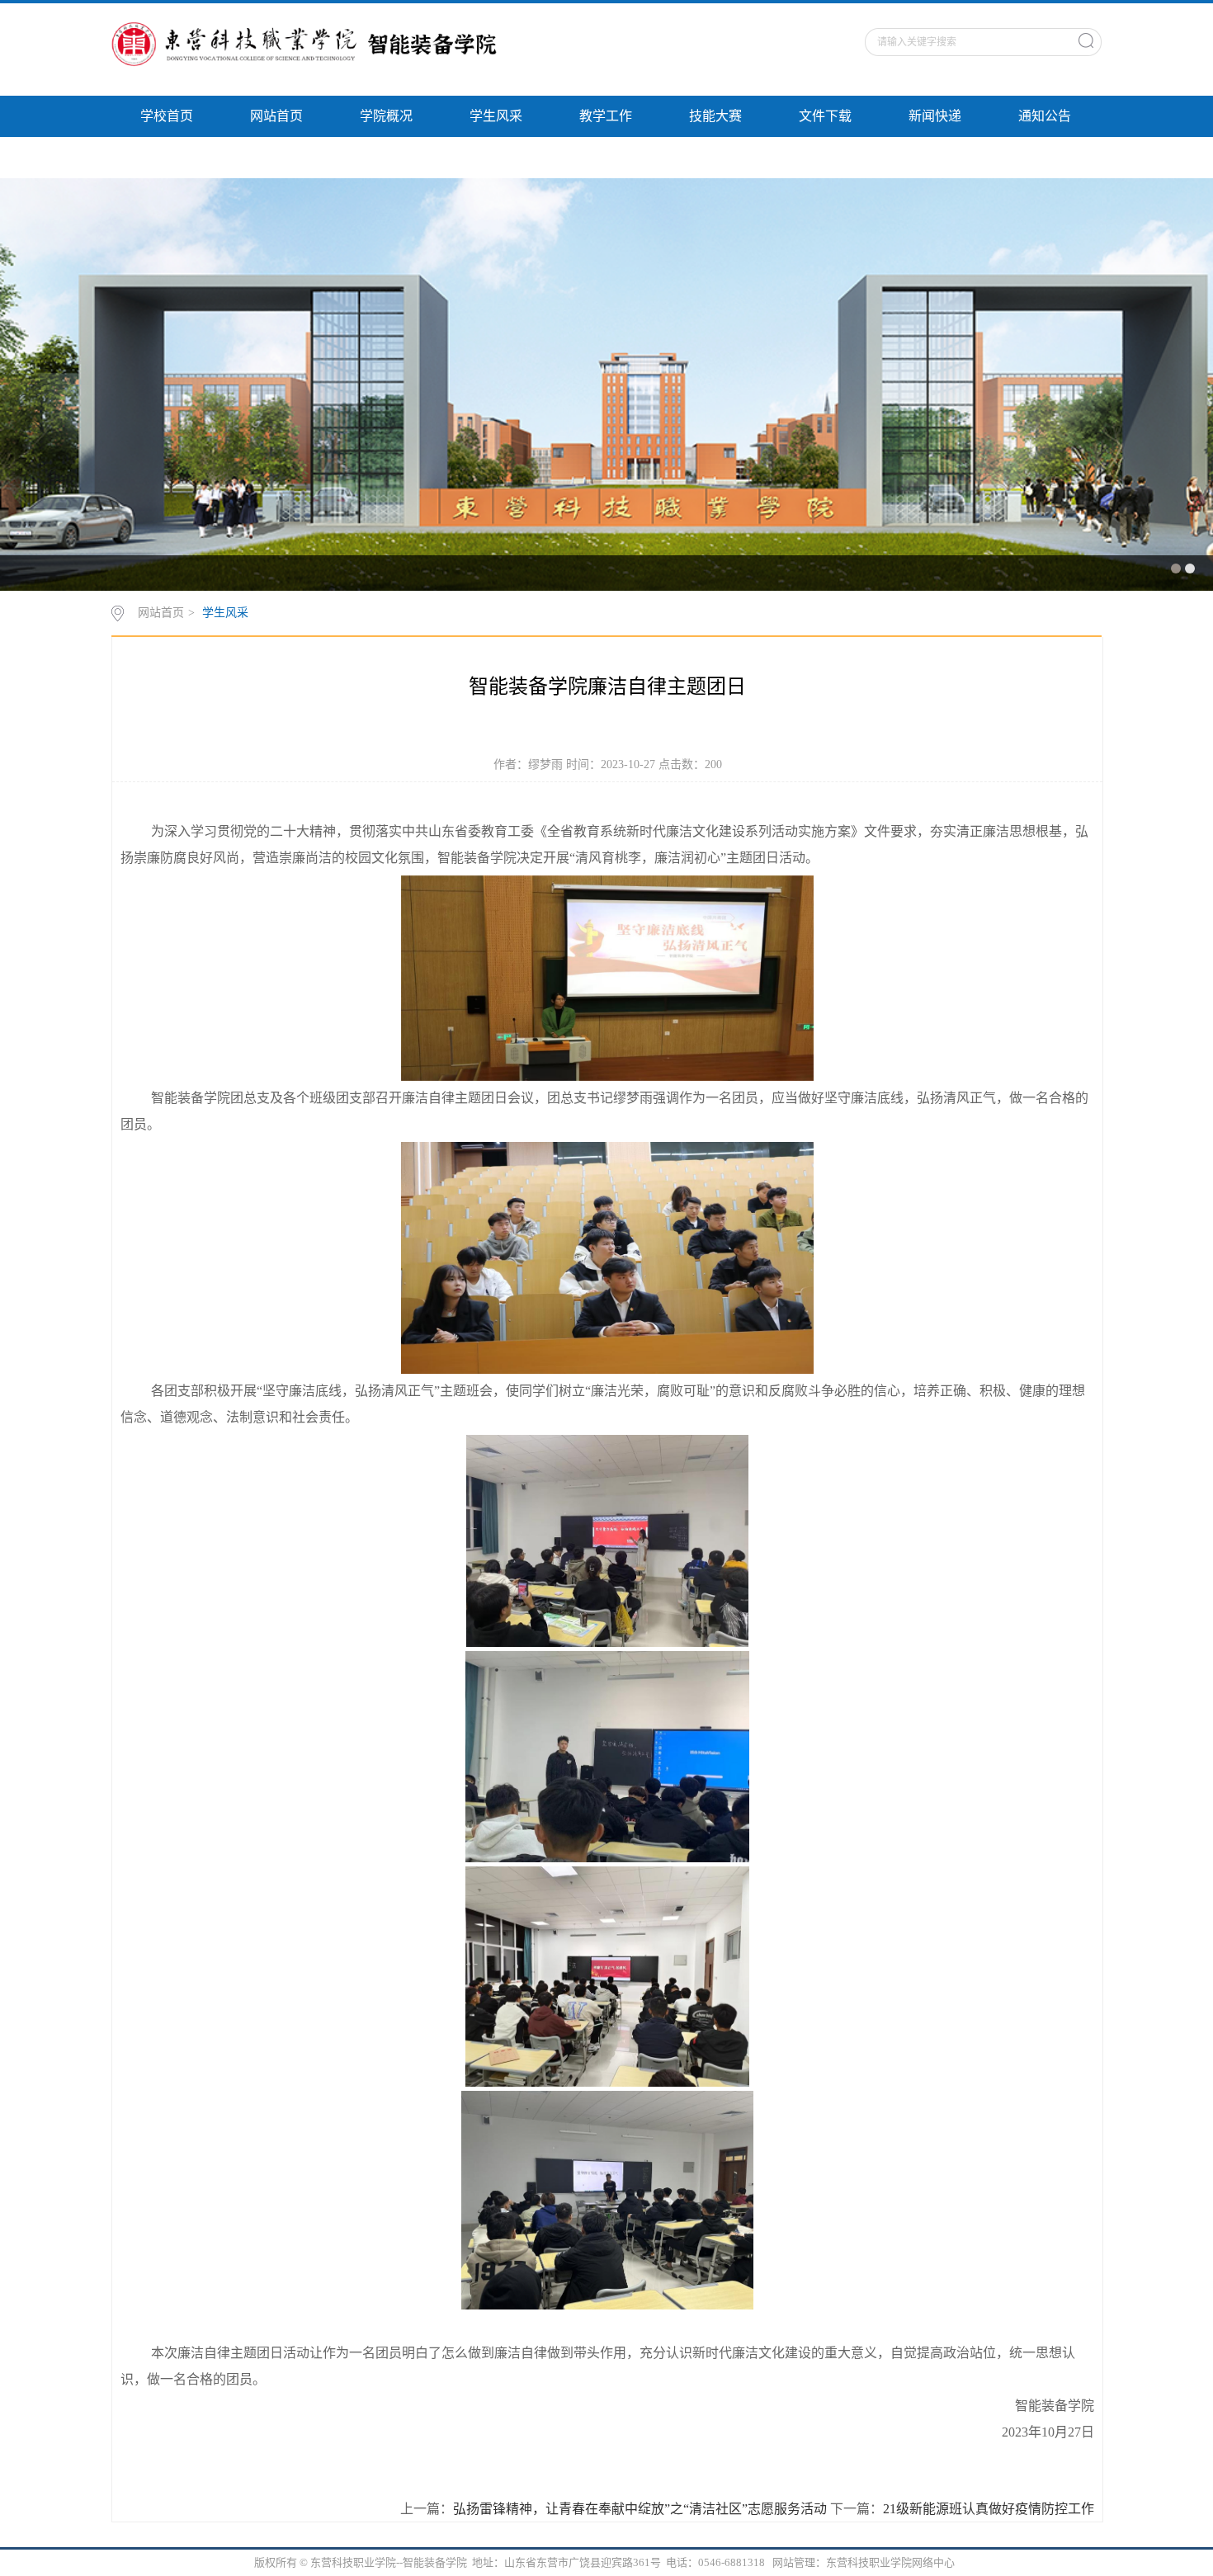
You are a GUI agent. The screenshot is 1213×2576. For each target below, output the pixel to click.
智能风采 (167, 157)
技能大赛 (715, 116)
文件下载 (825, 116)
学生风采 (496, 116)
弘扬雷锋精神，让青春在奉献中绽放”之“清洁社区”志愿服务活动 (640, 2509)
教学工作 (606, 116)
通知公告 (1045, 116)
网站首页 (276, 116)
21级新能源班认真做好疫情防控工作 (989, 2509)
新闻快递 (935, 116)
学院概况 (386, 116)
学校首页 (167, 116)
